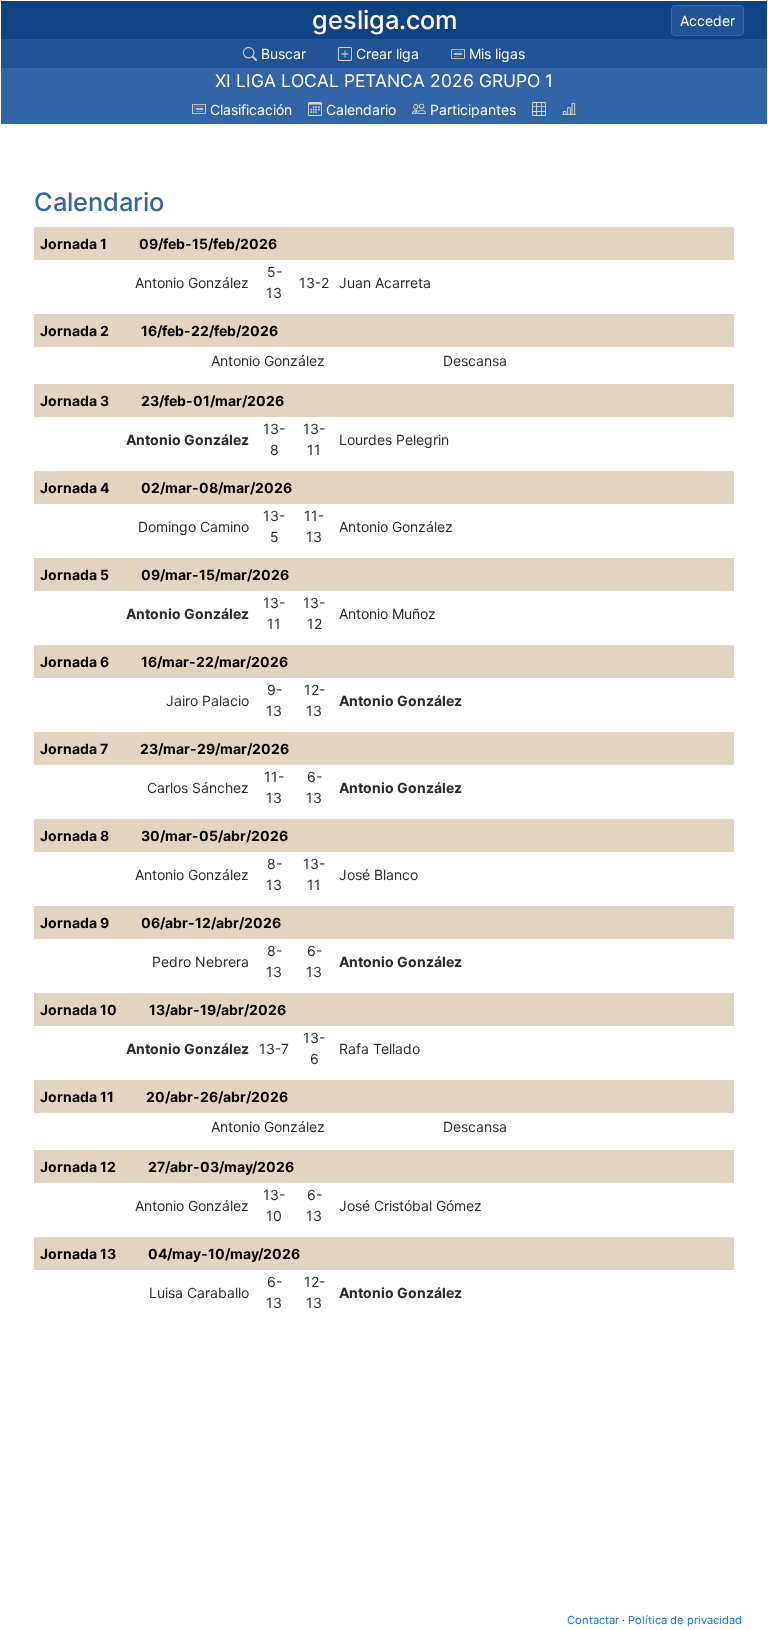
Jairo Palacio (207, 700)
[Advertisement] (194, 157)
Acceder (707, 20)
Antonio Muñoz (387, 613)
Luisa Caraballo (199, 1292)
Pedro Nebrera (200, 961)
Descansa (475, 360)
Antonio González (192, 282)
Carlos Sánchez (198, 787)
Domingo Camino (193, 526)
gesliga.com (384, 19)
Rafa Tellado (379, 1048)
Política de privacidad (685, 1620)
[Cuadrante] (539, 109)
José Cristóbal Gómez (410, 1205)
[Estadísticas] (569, 109)
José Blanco (378, 874)
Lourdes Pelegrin (394, 439)
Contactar (593, 1620)
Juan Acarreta (385, 282)
